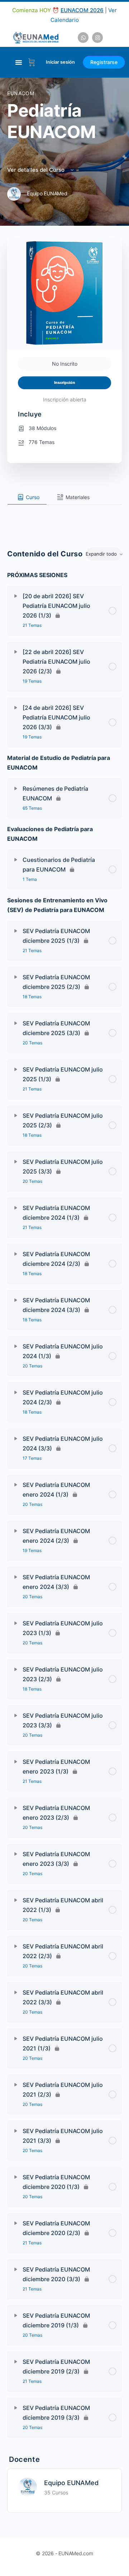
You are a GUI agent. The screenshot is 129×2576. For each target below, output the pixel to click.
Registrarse (104, 62)
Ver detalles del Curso (37, 170)
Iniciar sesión (60, 62)
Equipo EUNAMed (71, 2483)
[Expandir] (16, 596)
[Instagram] (97, 38)
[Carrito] (32, 62)
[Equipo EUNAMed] (28, 2486)
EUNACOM (21, 93)
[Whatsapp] (83, 38)
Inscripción (65, 383)
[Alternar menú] (19, 62)
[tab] (27, 497)
